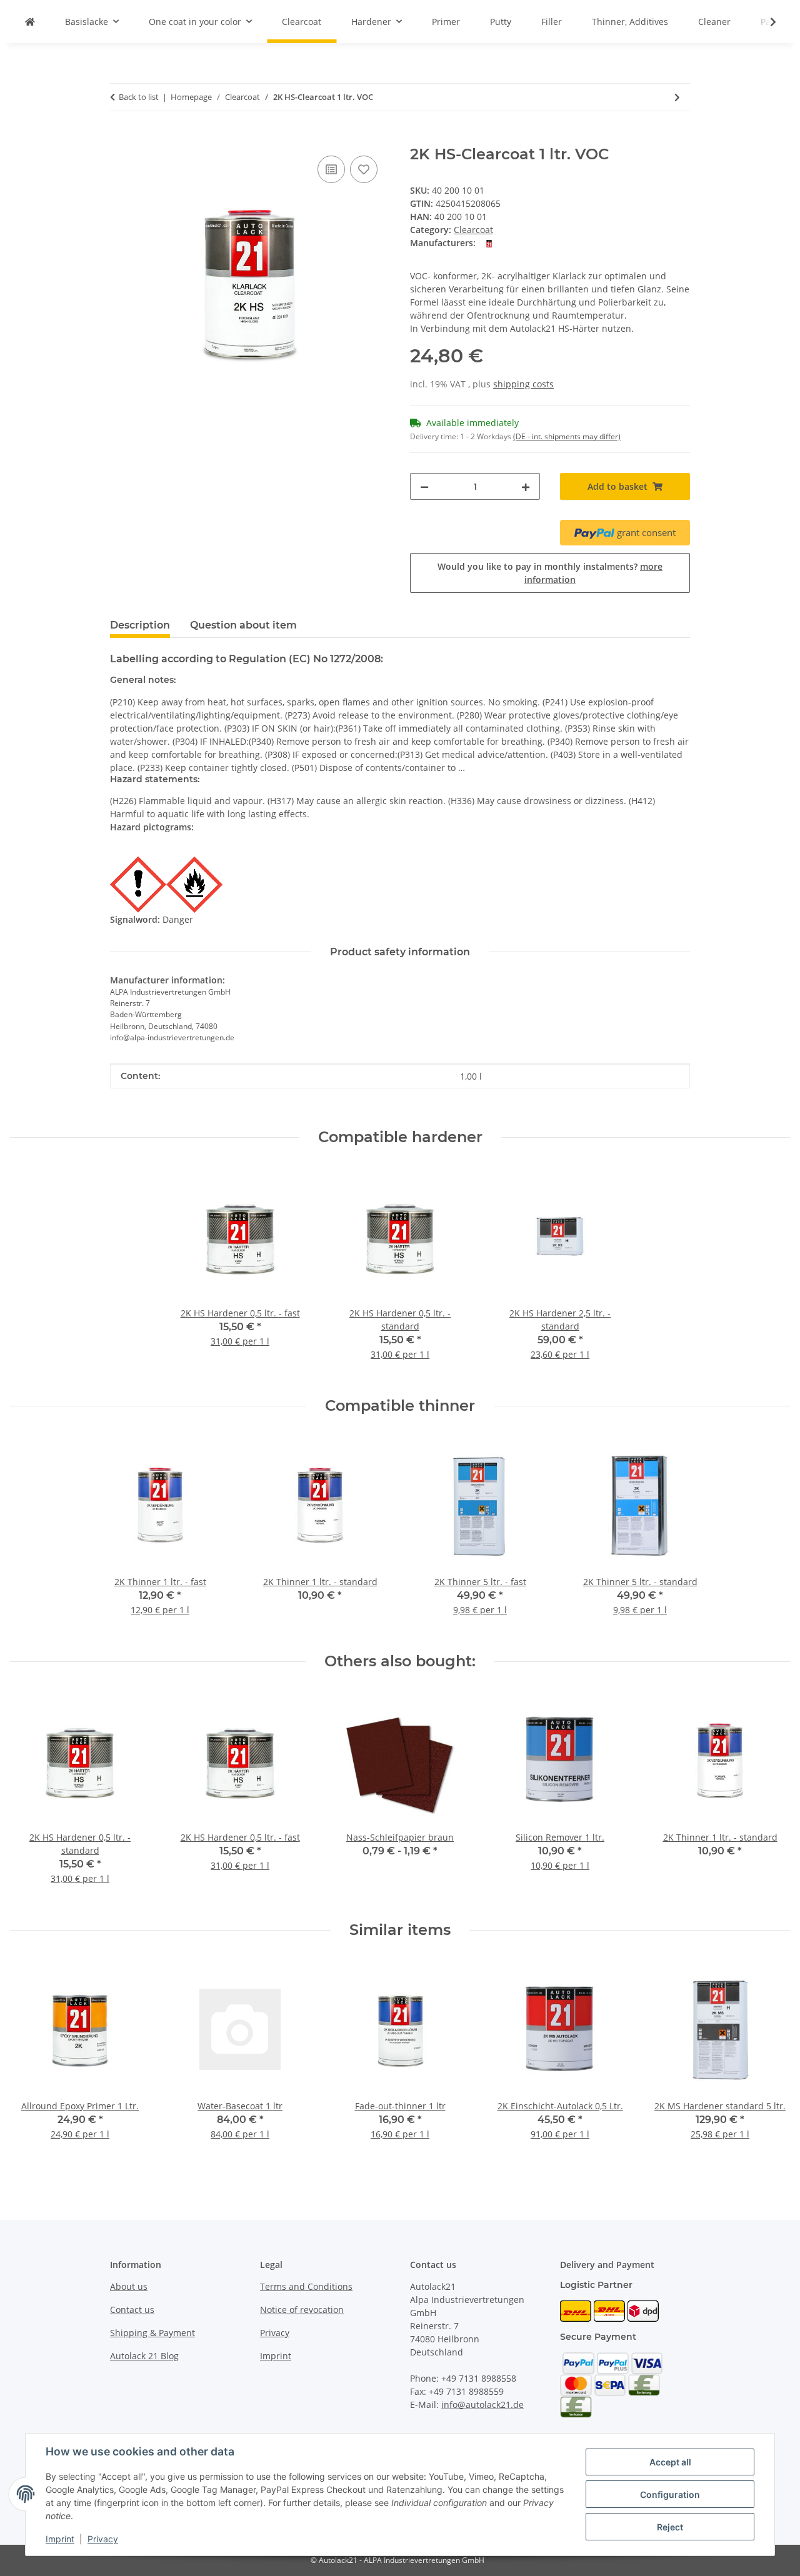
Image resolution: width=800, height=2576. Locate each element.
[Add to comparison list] (331, 169)
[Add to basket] (120, 139)
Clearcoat (473, 230)
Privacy (103, 2539)
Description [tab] (140, 625)
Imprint (60, 2539)
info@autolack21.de (482, 2404)
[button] (765, 22)
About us (129, 2286)
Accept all (670, 2462)
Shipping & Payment (152, 2333)
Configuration (670, 2494)
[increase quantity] (526, 486)
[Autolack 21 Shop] (30, 22)
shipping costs (523, 384)
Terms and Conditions (306, 2286)
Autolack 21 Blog (144, 2356)
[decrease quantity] (424, 486)
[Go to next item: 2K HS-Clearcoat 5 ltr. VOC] (677, 97)
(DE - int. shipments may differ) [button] (567, 436)
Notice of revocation (302, 2310)
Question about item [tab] (243, 625)
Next (770, 1796)
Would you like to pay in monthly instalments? (550, 573)
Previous (31, 1796)
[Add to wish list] (364, 169)
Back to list (139, 97)
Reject (670, 2527)
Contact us (132, 2310)
